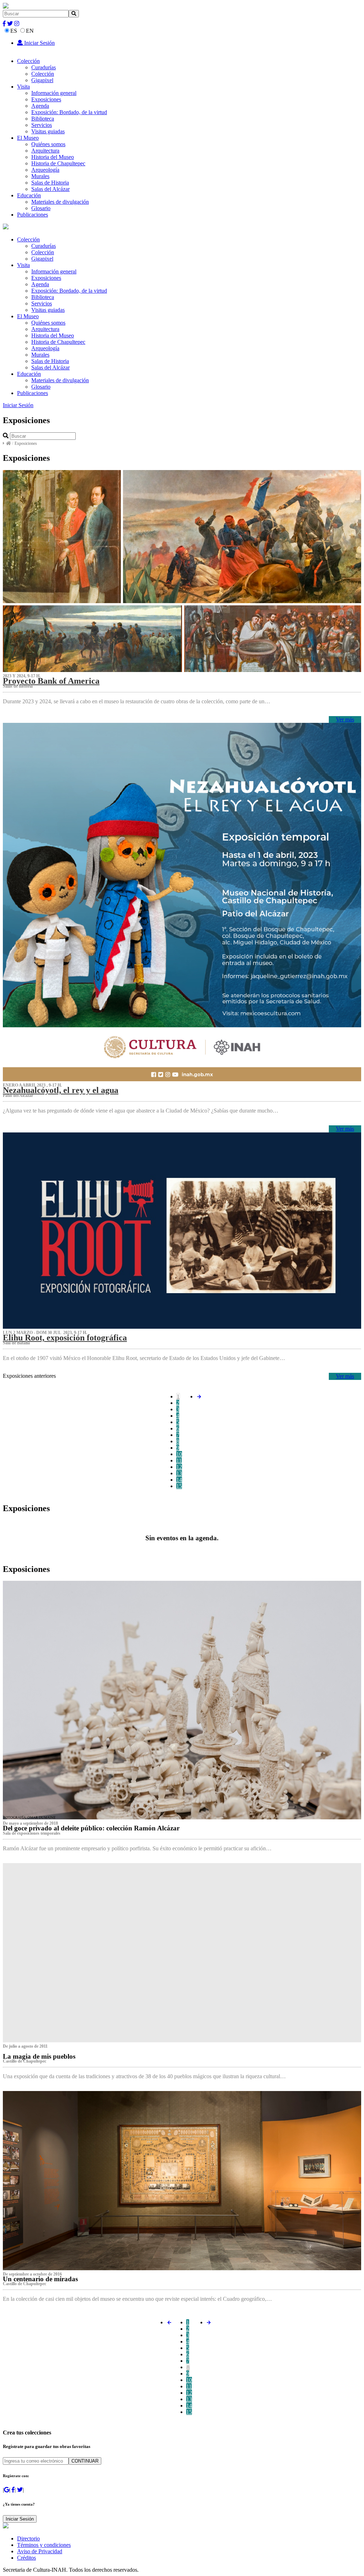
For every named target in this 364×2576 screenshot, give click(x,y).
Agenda (40, 106)
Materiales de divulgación (60, 202)
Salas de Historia (50, 183)
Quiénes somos (48, 144)
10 (179, 1454)
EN (30, 31)
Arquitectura (45, 151)
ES (14, 31)
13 (179, 1473)
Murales (40, 176)
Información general (54, 93)
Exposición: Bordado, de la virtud (69, 112)
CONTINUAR (85, 2461)
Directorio (28, 2538)
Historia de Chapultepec (58, 163)
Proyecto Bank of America (51, 681)
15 (179, 1486)
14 (179, 1480)
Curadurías (44, 67)
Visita (23, 87)
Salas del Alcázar (50, 189)
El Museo (28, 138)
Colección (28, 61)
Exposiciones (46, 99)
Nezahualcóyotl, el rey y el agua (61, 1090)
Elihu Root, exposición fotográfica (65, 1338)
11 (179, 1460)
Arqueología (45, 170)
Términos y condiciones (44, 2545)
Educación (29, 195)
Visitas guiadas (48, 131)
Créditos (26, 2558)
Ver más (345, 719)
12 (179, 1467)
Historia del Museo (53, 157)
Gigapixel (42, 80)
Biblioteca (43, 119)
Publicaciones (33, 215)
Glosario (41, 208)
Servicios (42, 125)
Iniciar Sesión (39, 43)
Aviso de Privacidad (40, 2551)
